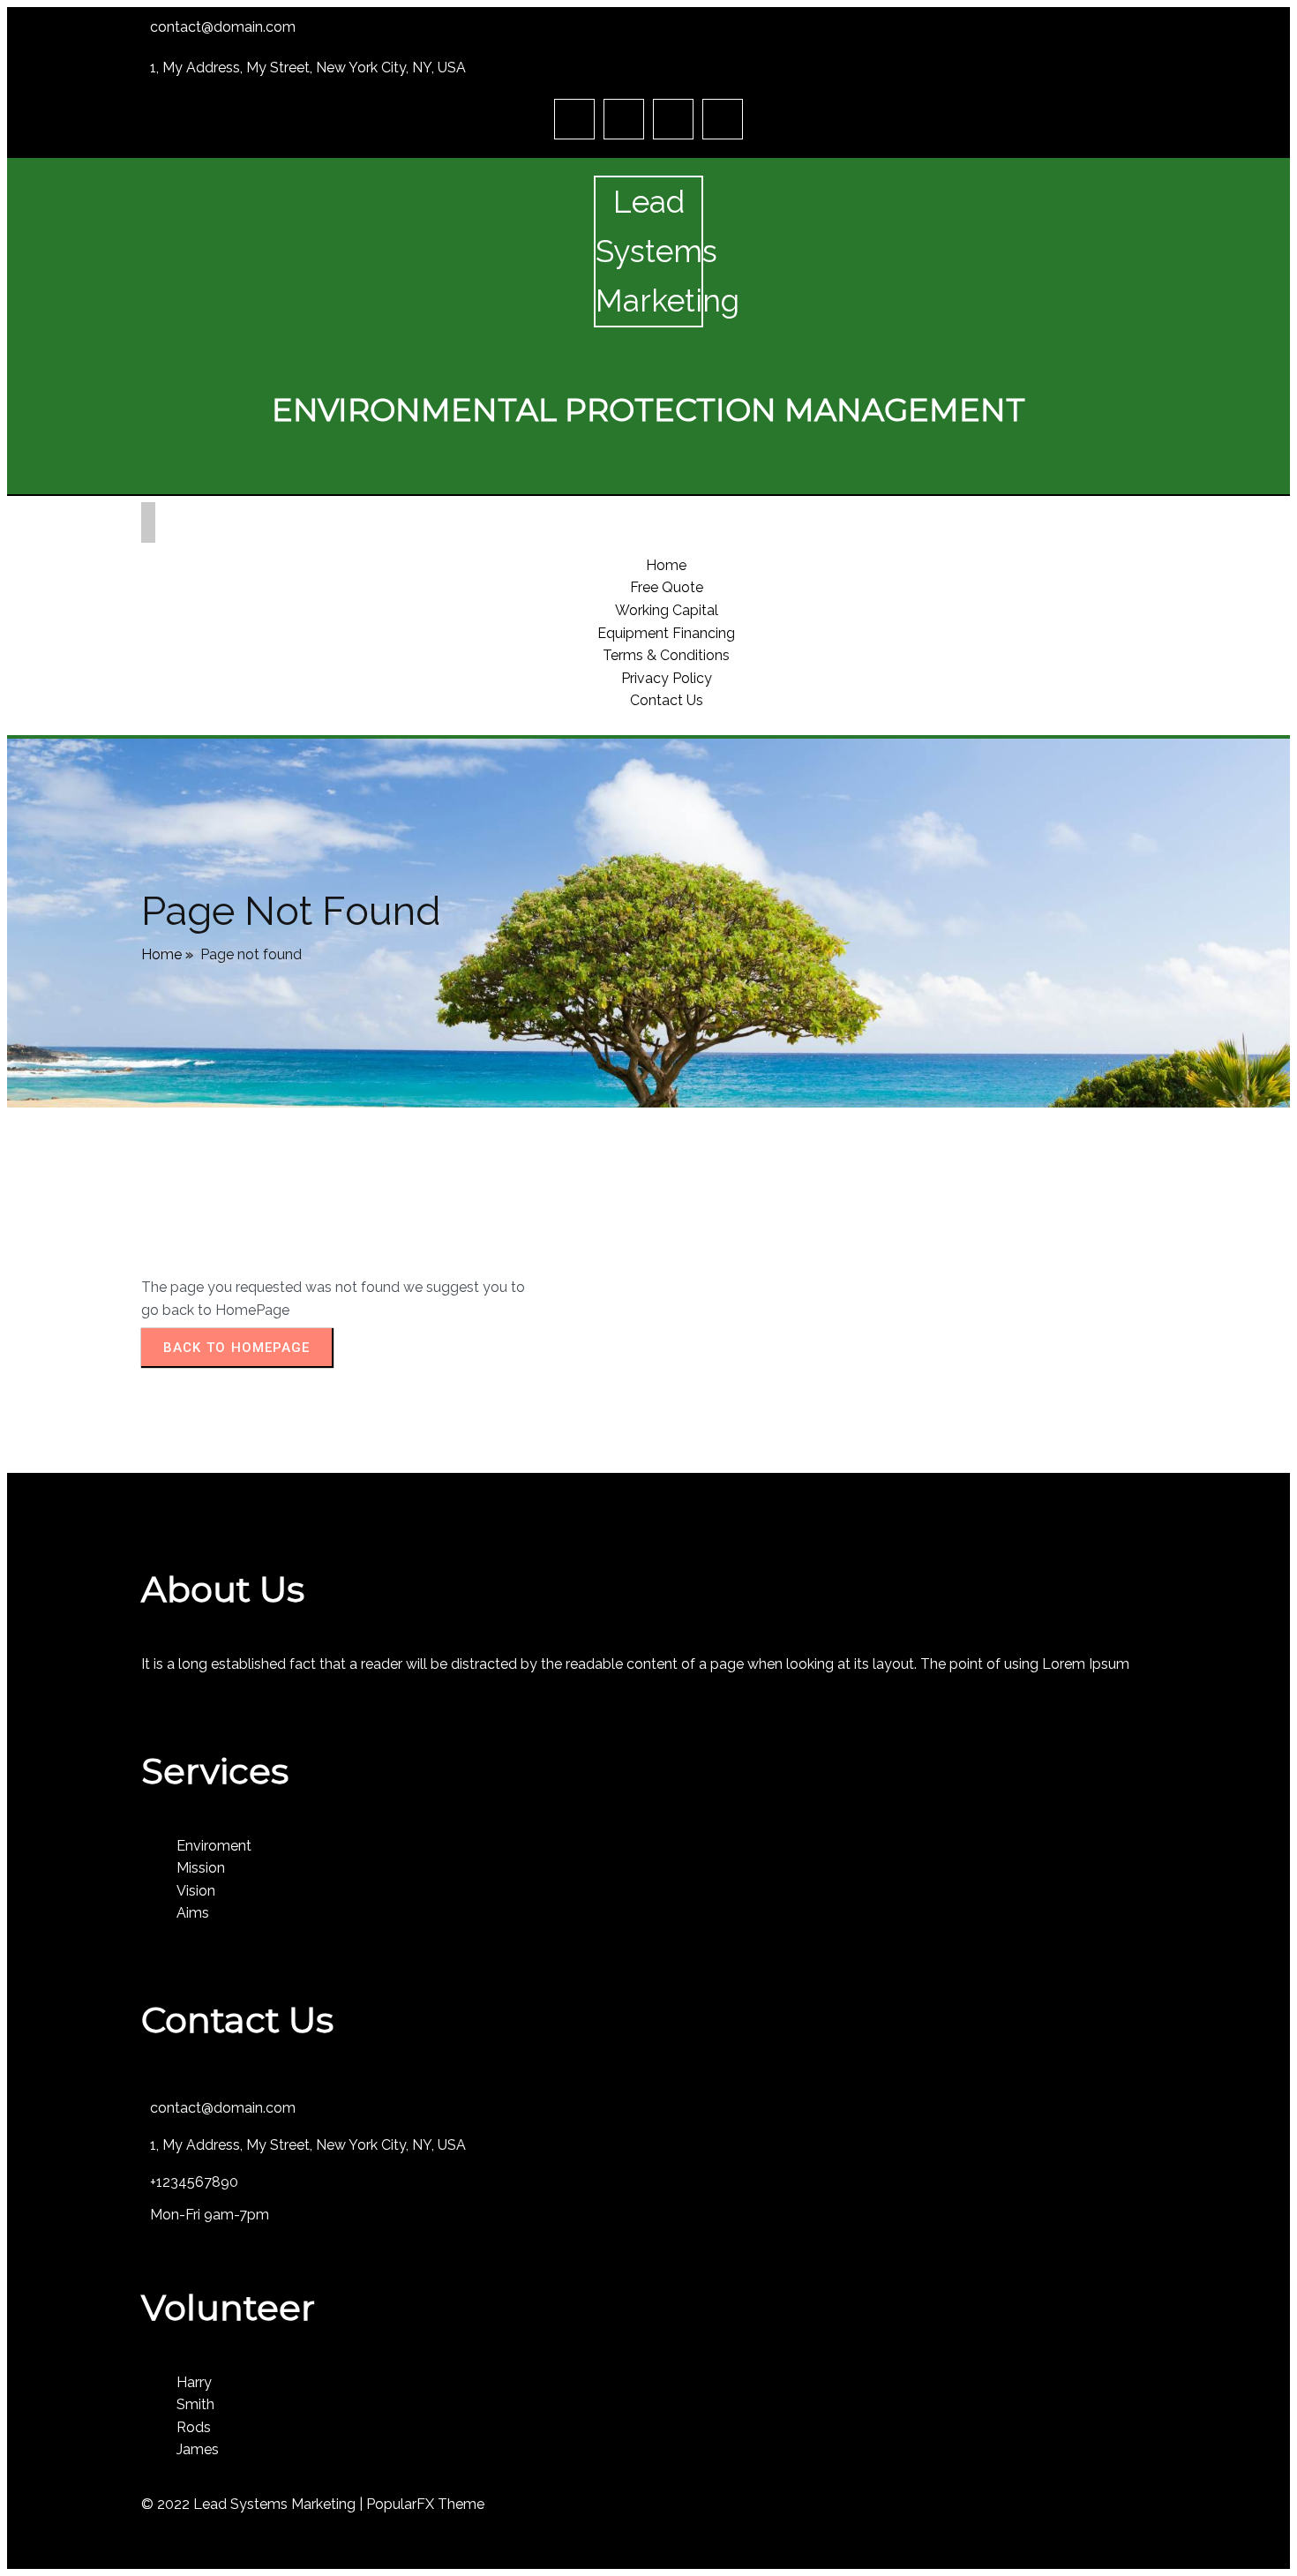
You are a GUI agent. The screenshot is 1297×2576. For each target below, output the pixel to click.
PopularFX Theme (425, 2504)
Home (161, 954)
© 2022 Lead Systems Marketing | (254, 2504)
